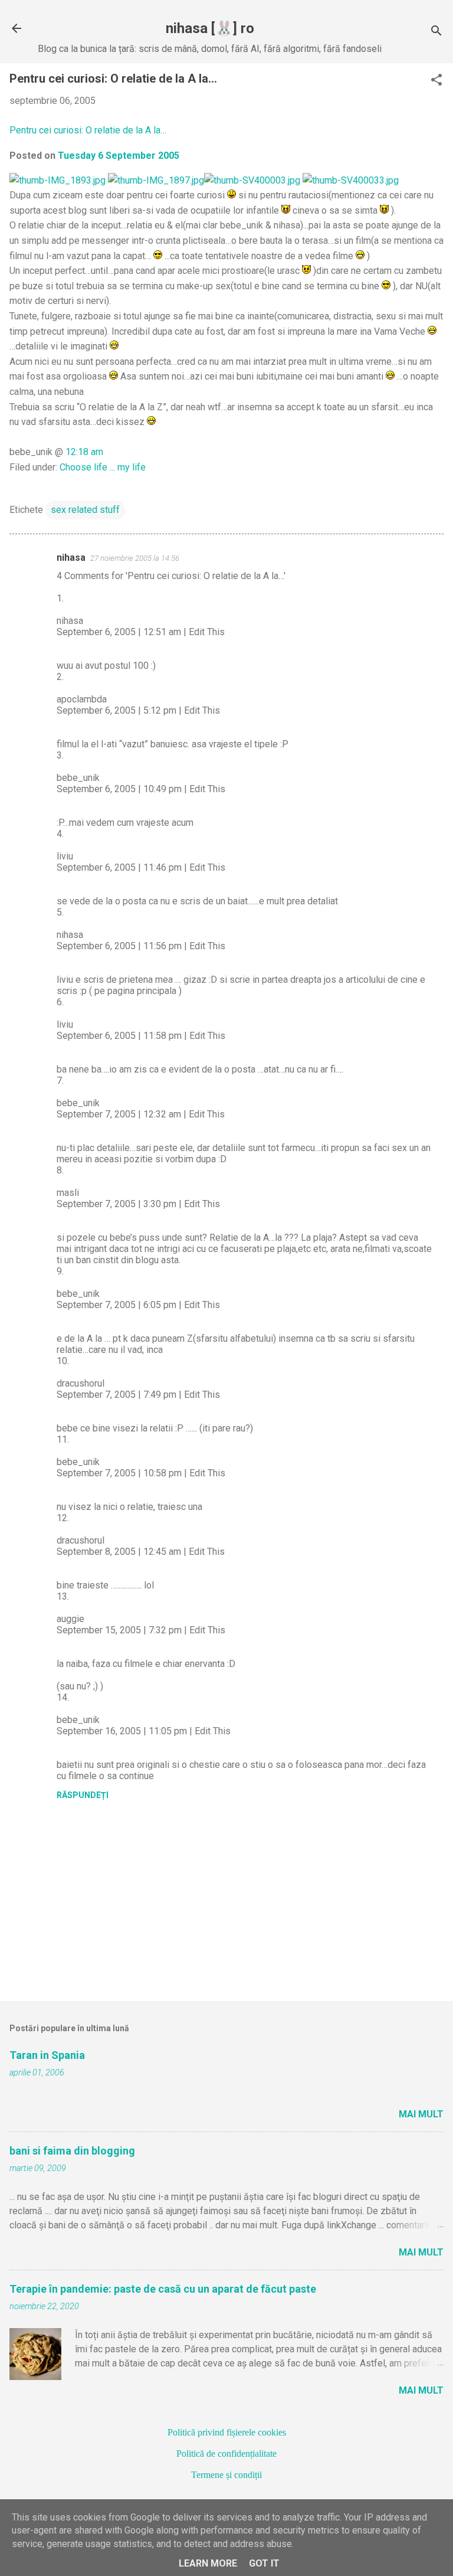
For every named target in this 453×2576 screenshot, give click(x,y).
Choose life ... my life (103, 467)
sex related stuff (85, 510)
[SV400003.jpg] (252, 180)
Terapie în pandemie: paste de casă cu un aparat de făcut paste (163, 2289)
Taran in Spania (47, 2055)
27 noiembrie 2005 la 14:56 (135, 558)
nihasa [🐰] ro (210, 28)
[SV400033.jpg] (351, 180)
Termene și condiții (226, 2475)
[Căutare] (436, 32)
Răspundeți (83, 1795)
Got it (264, 2563)
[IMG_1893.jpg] (58, 180)
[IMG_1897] (156, 180)
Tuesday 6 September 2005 (119, 156)
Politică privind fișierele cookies (227, 2432)
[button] (436, 81)
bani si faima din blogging (72, 2151)
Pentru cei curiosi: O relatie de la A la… (88, 130)
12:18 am (84, 452)
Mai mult (421, 2114)
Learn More (208, 2563)
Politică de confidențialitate (226, 2454)
